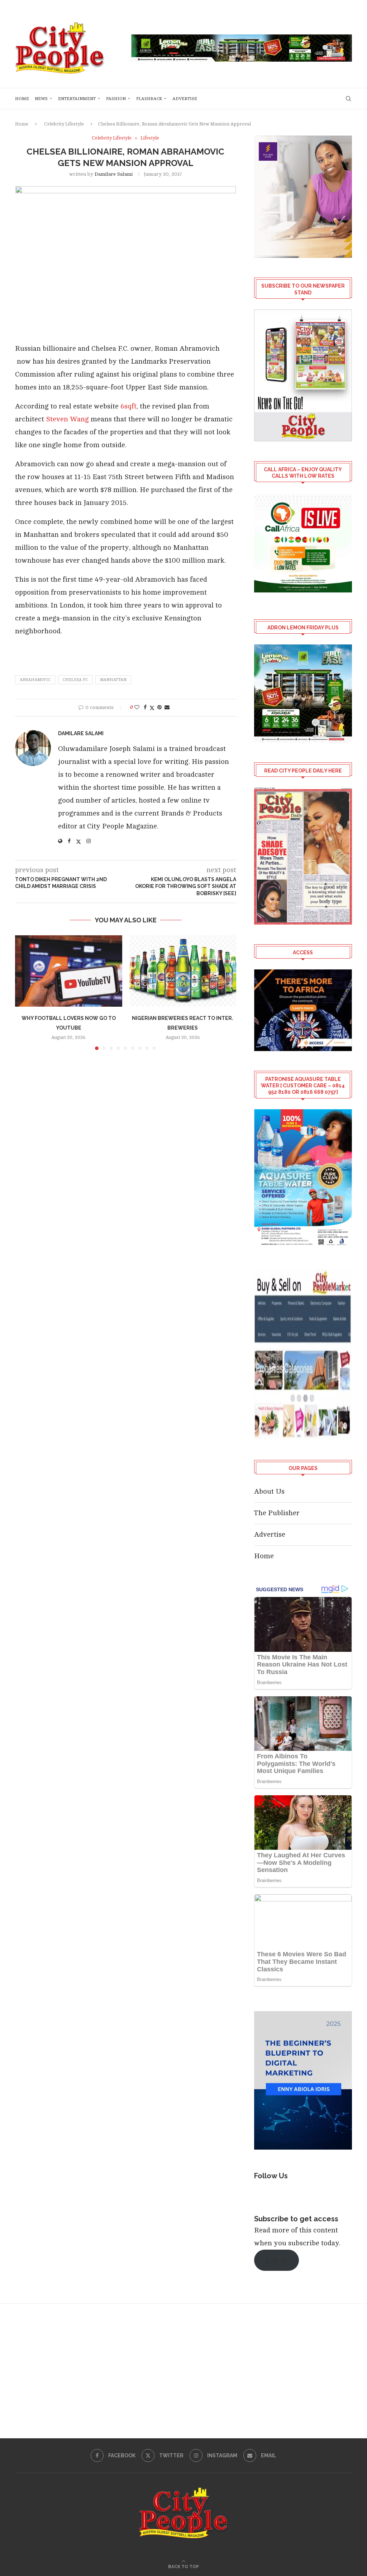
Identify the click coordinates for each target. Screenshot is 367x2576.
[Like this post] (137, 707)
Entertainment (77, 99)
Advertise (185, 99)
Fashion (116, 99)
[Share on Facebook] (145, 707)
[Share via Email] (167, 707)
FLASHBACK (149, 99)
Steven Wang (68, 419)
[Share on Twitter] (152, 708)
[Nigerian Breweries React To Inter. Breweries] (183, 971)
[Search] (348, 99)
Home (22, 99)
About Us (269, 1491)
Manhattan (113, 680)
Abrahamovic (35, 680)
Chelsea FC (75, 680)
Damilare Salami (114, 174)
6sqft (128, 406)
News (41, 99)
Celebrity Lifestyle (64, 124)
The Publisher (277, 1513)
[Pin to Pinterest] (159, 707)
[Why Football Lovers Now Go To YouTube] (69, 971)
